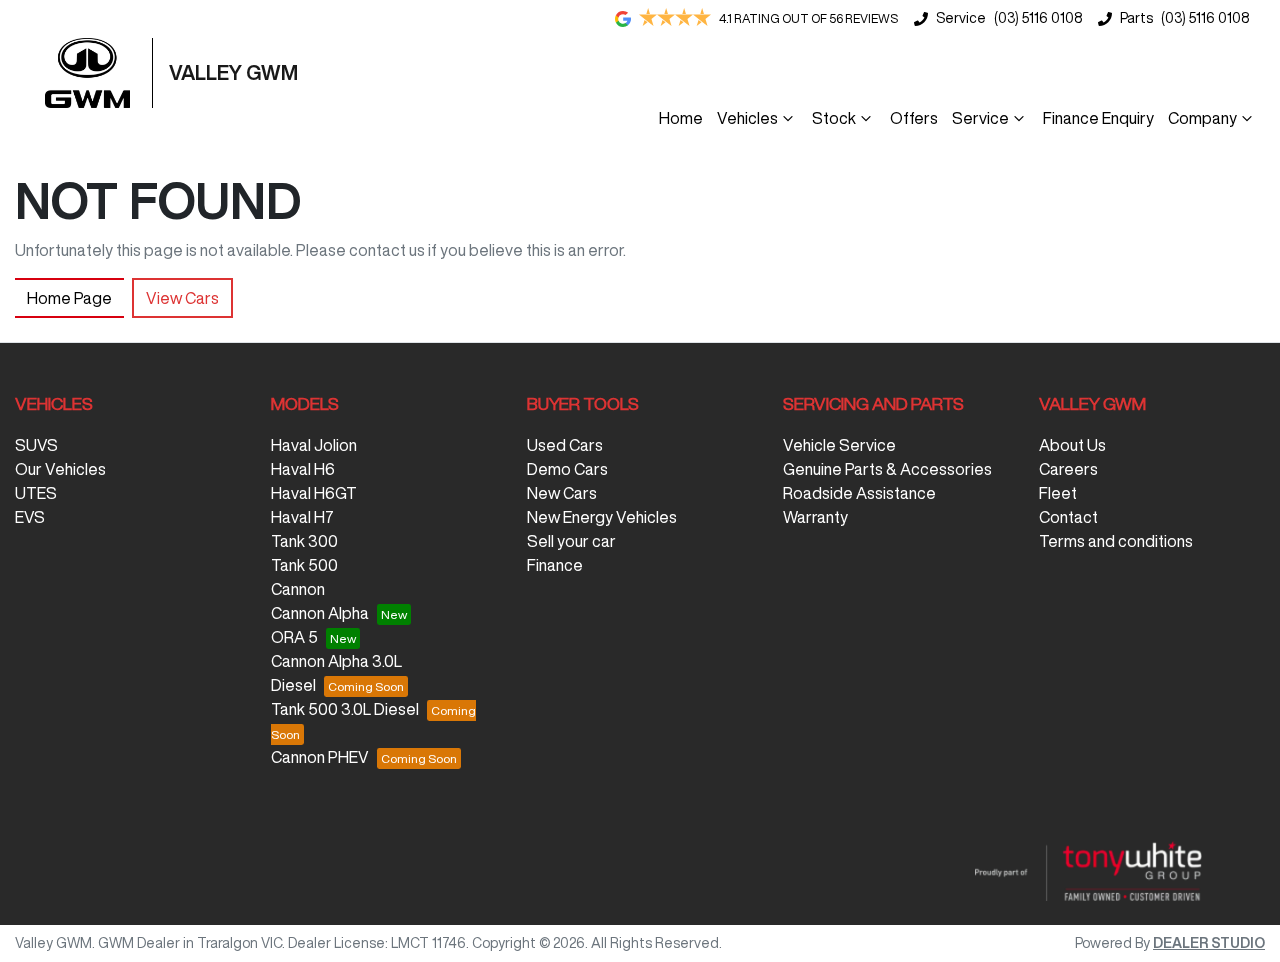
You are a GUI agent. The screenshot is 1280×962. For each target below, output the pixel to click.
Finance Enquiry (1098, 118)
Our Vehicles (60, 469)
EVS (30, 517)
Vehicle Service (839, 445)
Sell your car (571, 541)
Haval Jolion (314, 445)
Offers (914, 118)
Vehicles (747, 118)
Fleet (1058, 493)
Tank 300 (304, 541)
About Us (1072, 445)
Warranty (815, 517)
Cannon (298, 589)
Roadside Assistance (859, 493)
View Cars (182, 298)
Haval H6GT (314, 493)
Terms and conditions (1116, 541)
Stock (834, 118)
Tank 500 (304, 565)
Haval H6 (303, 469)
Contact (1068, 517)
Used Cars (565, 445)
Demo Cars (567, 469)
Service (980, 118)
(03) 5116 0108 (1038, 18)
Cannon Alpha (320, 613)
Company (1202, 118)
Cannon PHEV (320, 757)
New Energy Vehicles (602, 517)
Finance (555, 565)
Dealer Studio (1209, 943)
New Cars (562, 493)
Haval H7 (302, 517)
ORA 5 (294, 637)
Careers (1068, 469)
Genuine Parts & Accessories (887, 469)
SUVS (36, 445)
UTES (36, 493)
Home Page (69, 298)
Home (681, 118)
